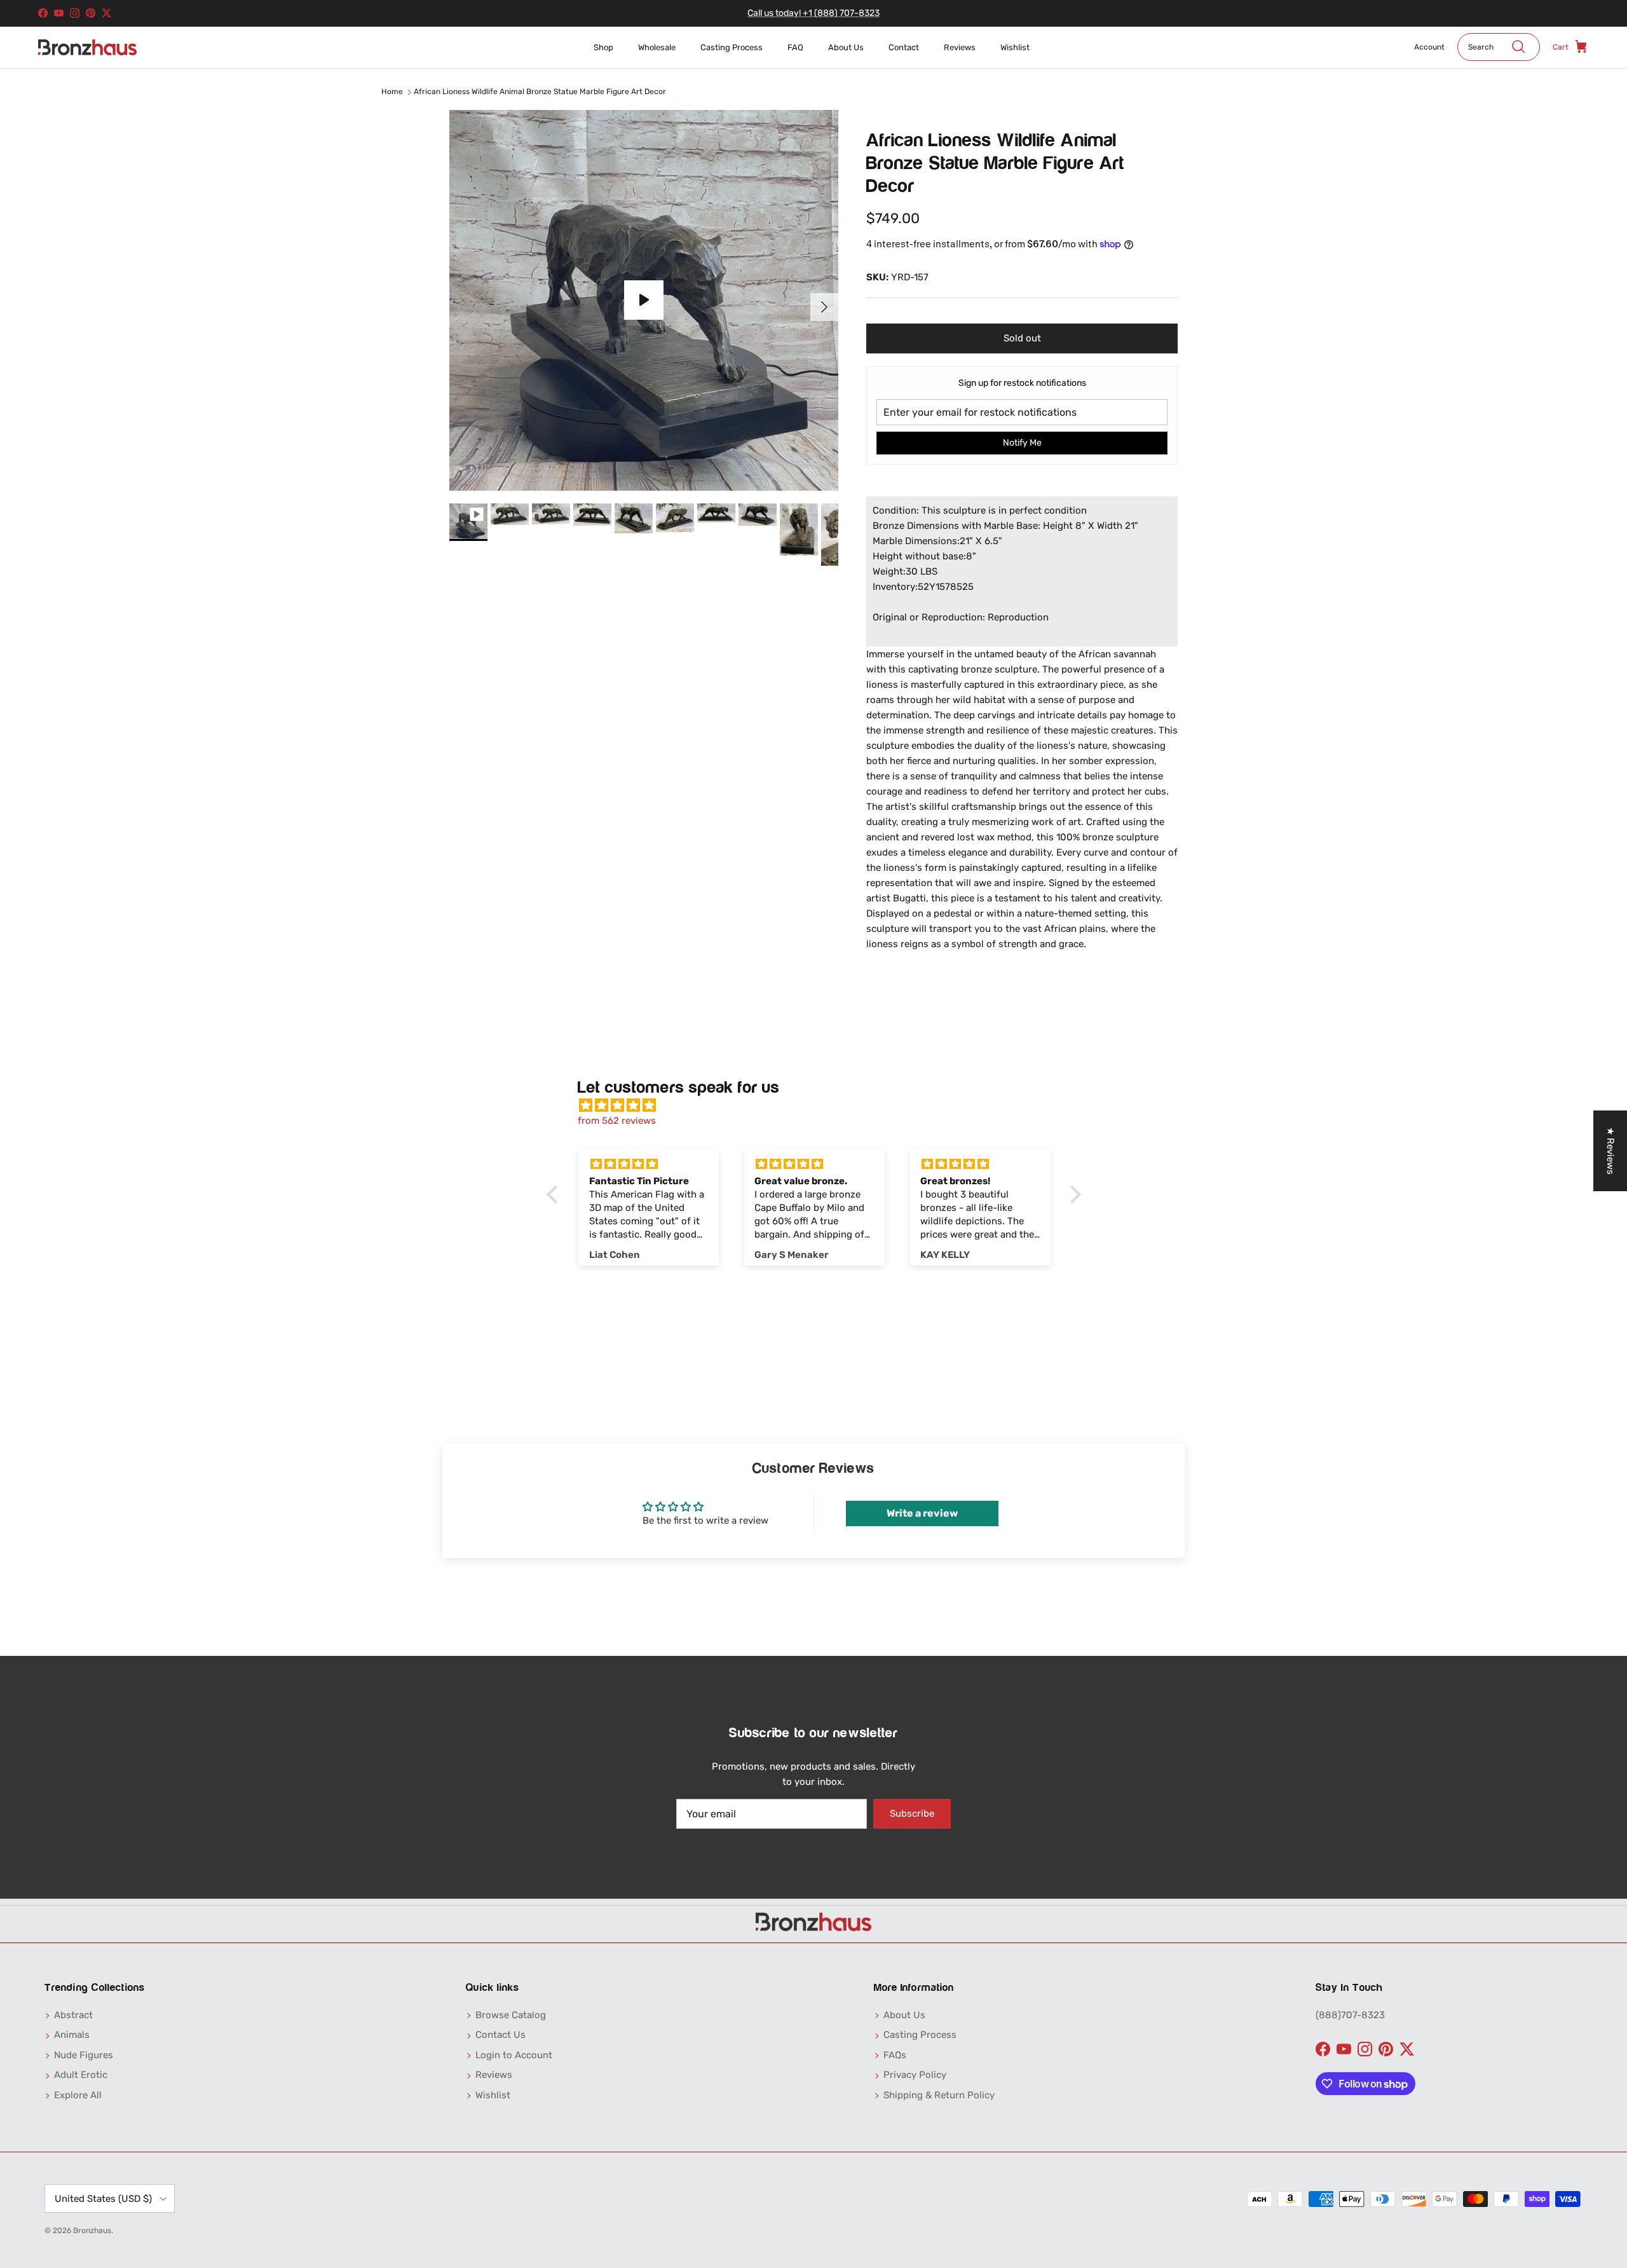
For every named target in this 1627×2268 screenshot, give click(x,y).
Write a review (922, 1513)
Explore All (78, 2095)
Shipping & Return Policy (939, 2095)
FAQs (895, 2055)
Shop (603, 47)
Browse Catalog (511, 2015)
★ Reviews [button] (1610, 1151)
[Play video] (644, 300)
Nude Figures (84, 2055)
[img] (820, 1105)
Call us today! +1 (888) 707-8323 (813, 13)
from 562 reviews (617, 1121)
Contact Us (500, 2035)
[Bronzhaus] (87, 47)
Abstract (73, 2015)
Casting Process (732, 47)
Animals (72, 2035)
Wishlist (1015, 47)
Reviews (960, 47)
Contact (904, 47)
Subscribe (912, 1814)
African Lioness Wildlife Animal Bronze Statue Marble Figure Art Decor (540, 92)
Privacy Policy (915, 2075)
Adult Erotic (81, 2075)
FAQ (795, 47)
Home (392, 92)
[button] (555, 1194)
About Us (846, 47)
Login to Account (514, 2055)
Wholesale (657, 47)
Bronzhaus (92, 2230)
